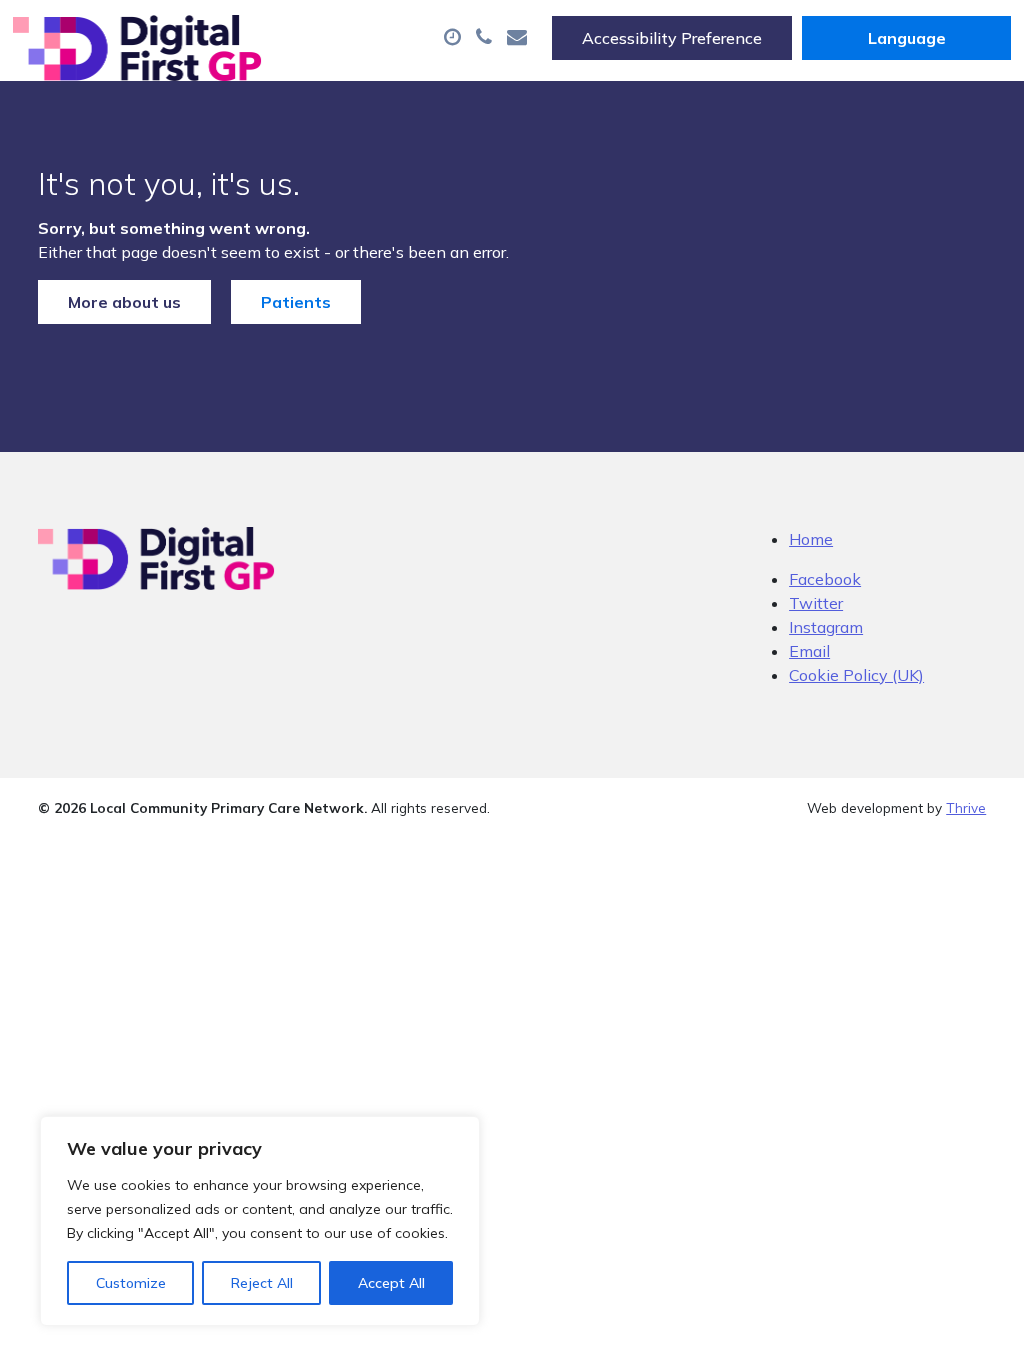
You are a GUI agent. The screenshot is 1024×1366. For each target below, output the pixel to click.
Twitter (816, 603)
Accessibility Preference (672, 38)
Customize (131, 1283)
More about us (124, 302)
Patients (296, 302)
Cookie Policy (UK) (856, 675)
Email (809, 651)
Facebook (825, 579)
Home (811, 539)
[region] (260, 1221)
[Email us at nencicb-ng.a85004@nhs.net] (519, 38)
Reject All (262, 1283)
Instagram (826, 627)
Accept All (391, 1283)
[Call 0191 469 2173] (486, 38)
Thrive (966, 807)
